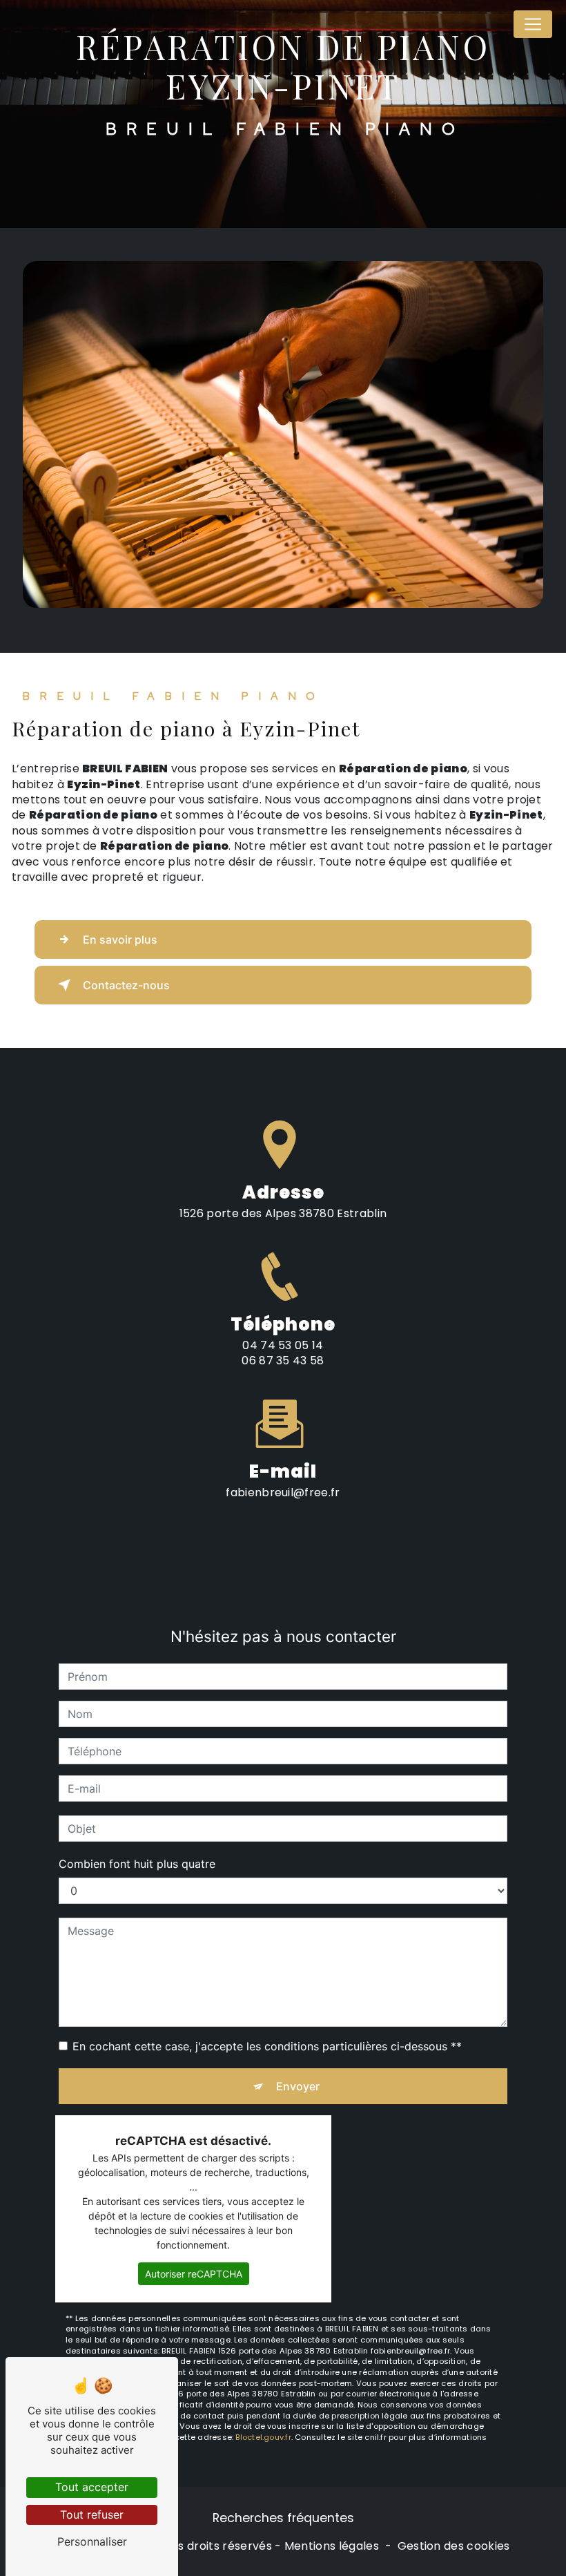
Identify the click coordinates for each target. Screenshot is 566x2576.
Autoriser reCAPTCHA (194, 2274)
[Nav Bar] (533, 24)
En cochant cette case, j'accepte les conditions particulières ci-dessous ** (267, 2046)
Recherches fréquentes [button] (283, 2518)
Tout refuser (92, 2515)
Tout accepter (92, 2487)
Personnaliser (92, 2541)
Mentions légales (332, 2546)
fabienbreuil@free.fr (283, 1492)
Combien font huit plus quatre (137, 1864)
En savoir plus (120, 939)
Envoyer (298, 2086)
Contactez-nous (126, 985)
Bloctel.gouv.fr (263, 2437)
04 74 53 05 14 (283, 1345)
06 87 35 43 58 (283, 1361)
